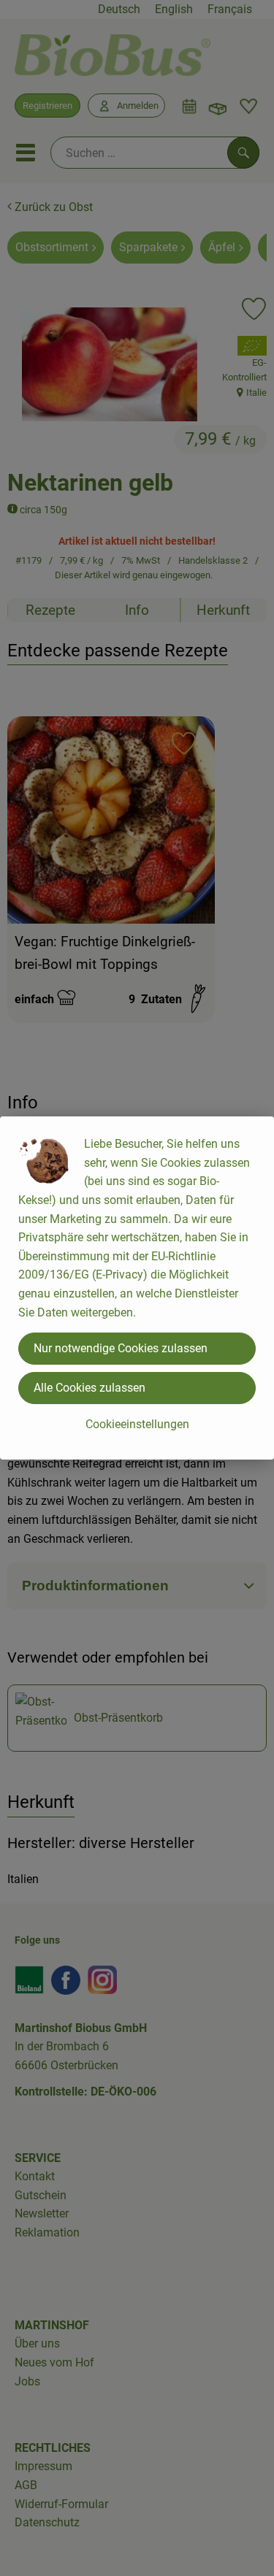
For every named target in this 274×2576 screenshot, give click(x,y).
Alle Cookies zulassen (90, 1388)
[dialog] (137, 1288)
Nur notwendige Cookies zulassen (121, 1348)
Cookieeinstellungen (137, 1424)
